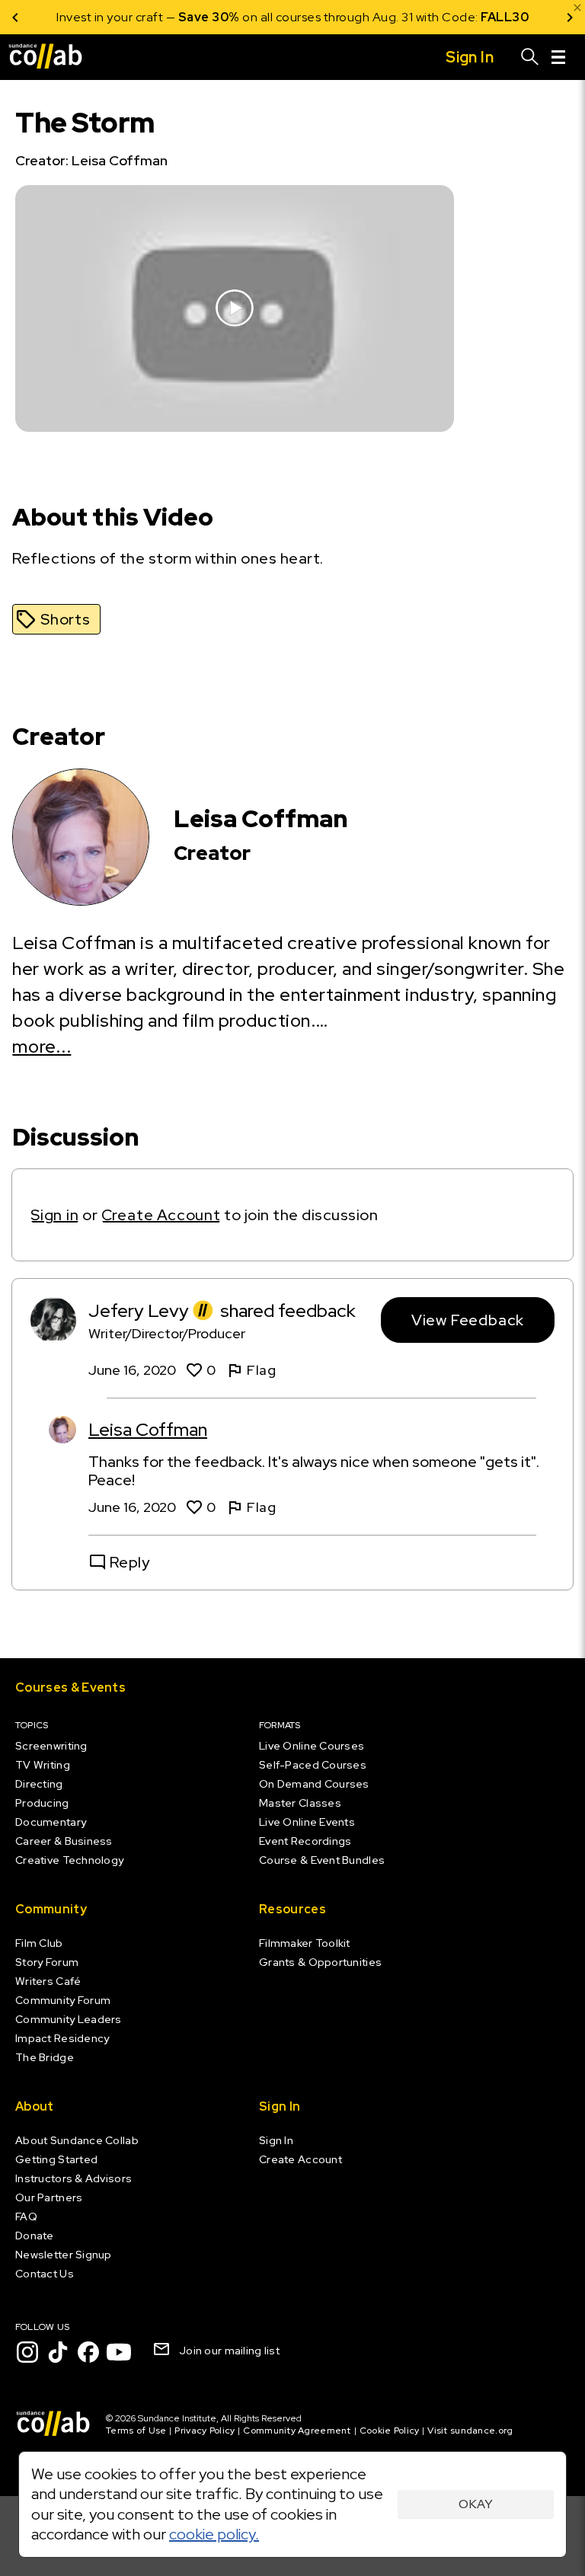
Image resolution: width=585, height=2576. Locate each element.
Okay (476, 2504)
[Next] (570, 17)
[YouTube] (119, 2352)
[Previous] (15, 17)
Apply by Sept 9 (475, 17)
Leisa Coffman (148, 1429)
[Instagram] (27, 2352)
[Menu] (558, 57)
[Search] (530, 57)
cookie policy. (214, 2534)
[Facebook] (88, 2352)
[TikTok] (58, 2352)
